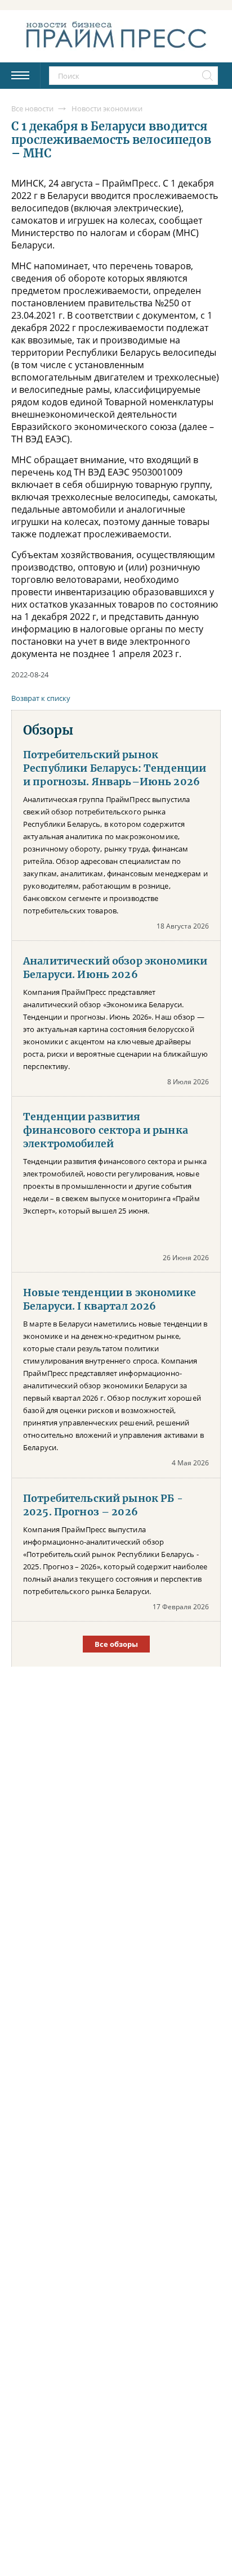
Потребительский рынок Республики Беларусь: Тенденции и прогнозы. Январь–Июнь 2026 (115, 768)
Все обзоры (116, 1644)
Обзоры (48, 730)
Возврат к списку (41, 698)
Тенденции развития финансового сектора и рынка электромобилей (106, 1130)
